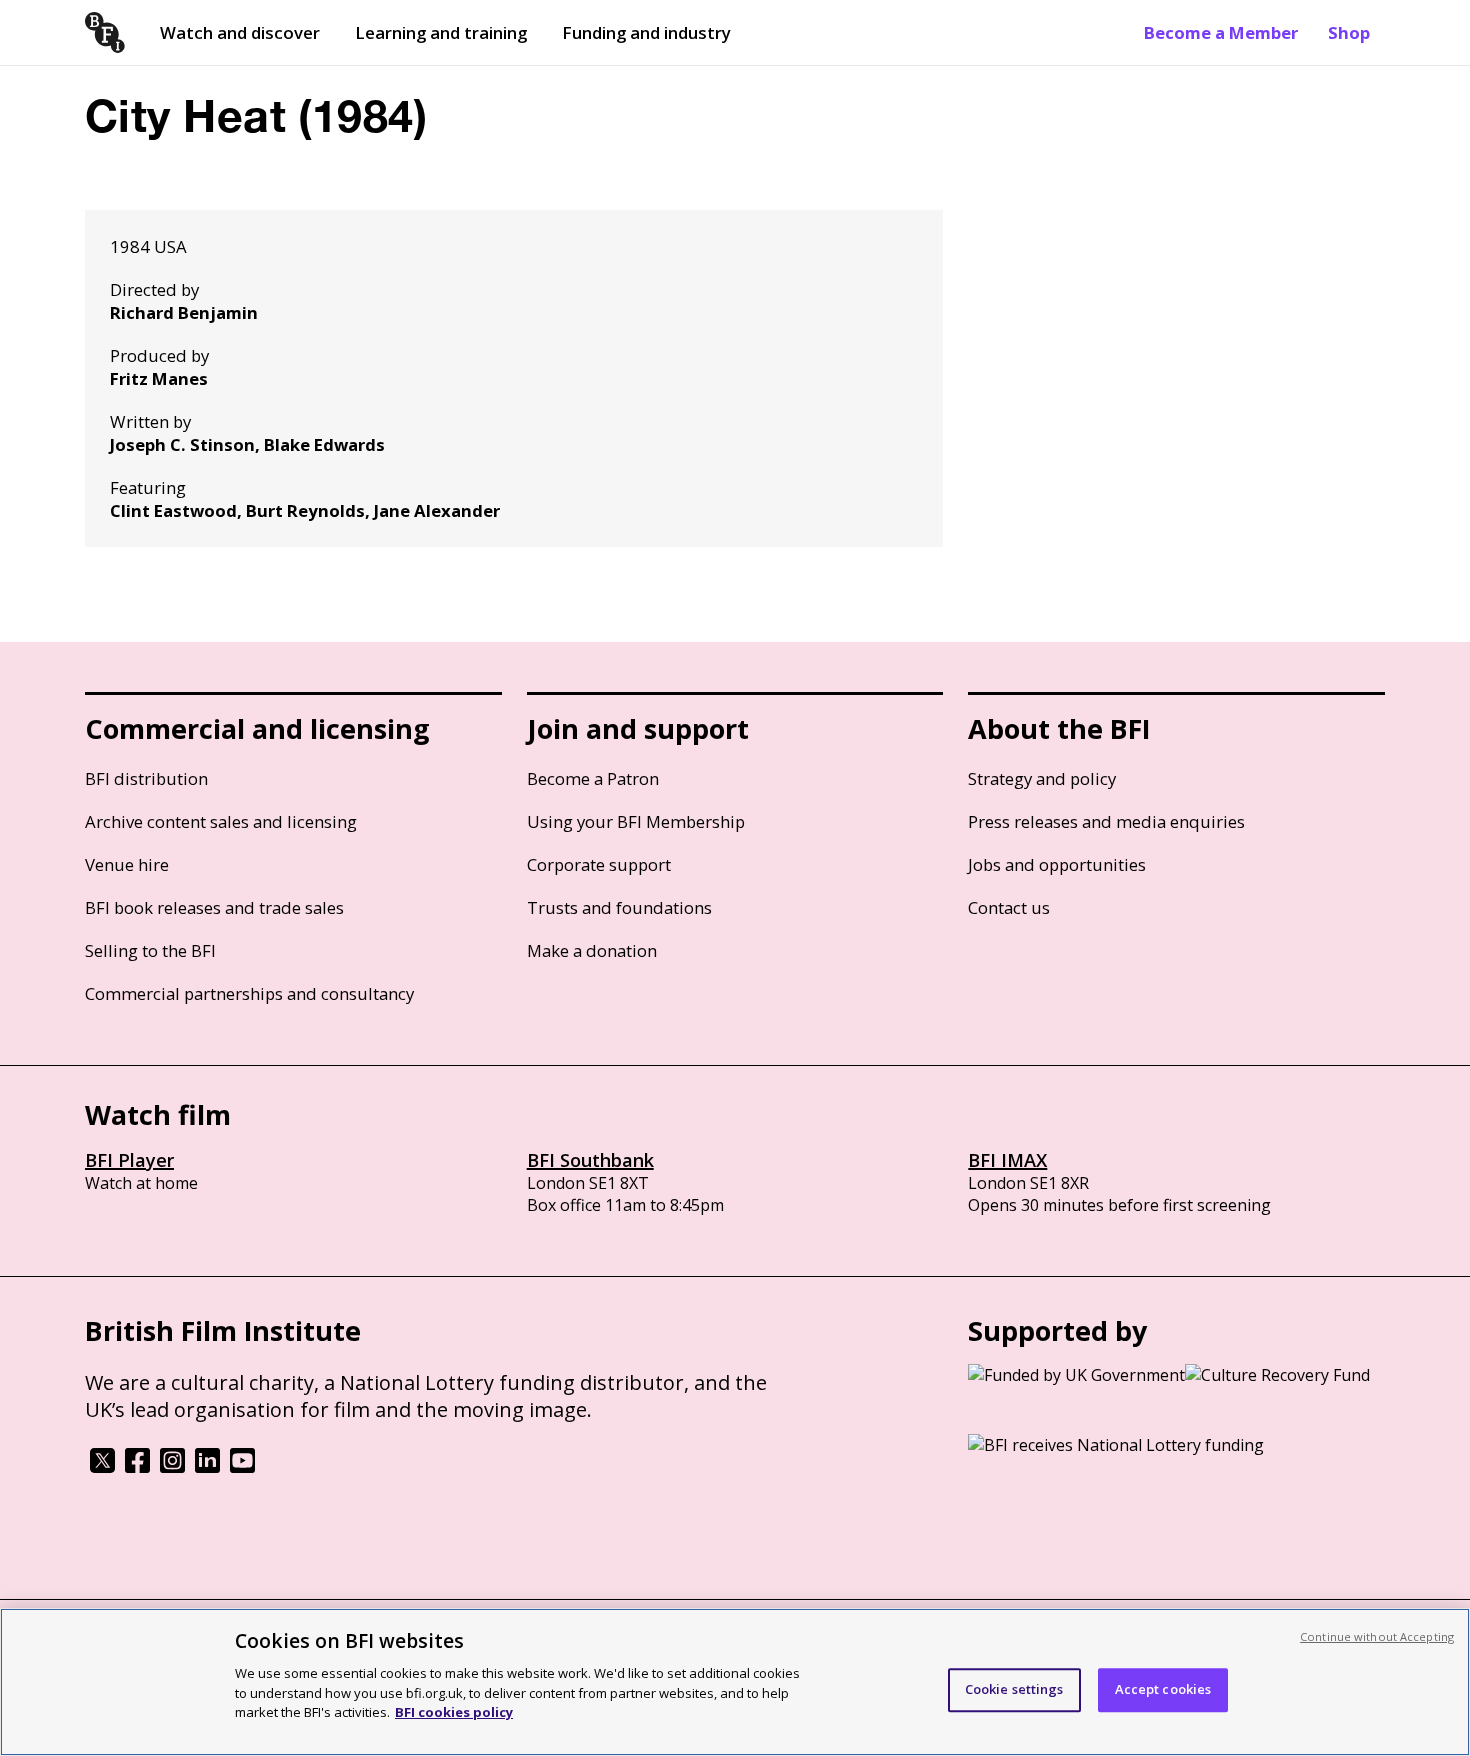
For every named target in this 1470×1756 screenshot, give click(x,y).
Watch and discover (240, 32)
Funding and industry (646, 32)
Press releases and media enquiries (1106, 821)
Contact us (1009, 907)
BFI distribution (146, 778)
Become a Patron (593, 778)
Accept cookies (1163, 1689)
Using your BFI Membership (636, 821)
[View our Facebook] (137, 1467)
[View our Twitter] (102, 1467)
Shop (1349, 32)
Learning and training (441, 32)
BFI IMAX (1007, 1160)
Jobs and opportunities (1057, 864)
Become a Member (1221, 32)
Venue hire (127, 864)
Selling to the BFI (150, 950)
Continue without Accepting (1377, 1636)
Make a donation (592, 950)
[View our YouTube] (242, 1467)
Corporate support (599, 864)
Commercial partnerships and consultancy (249, 993)
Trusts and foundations (619, 907)
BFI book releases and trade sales (214, 907)
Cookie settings (1014, 1689)
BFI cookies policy (454, 1711)
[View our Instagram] (172, 1467)
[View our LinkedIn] (207, 1467)
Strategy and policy (1042, 778)
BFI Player (129, 1160)
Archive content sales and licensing (221, 821)
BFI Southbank (590, 1160)
